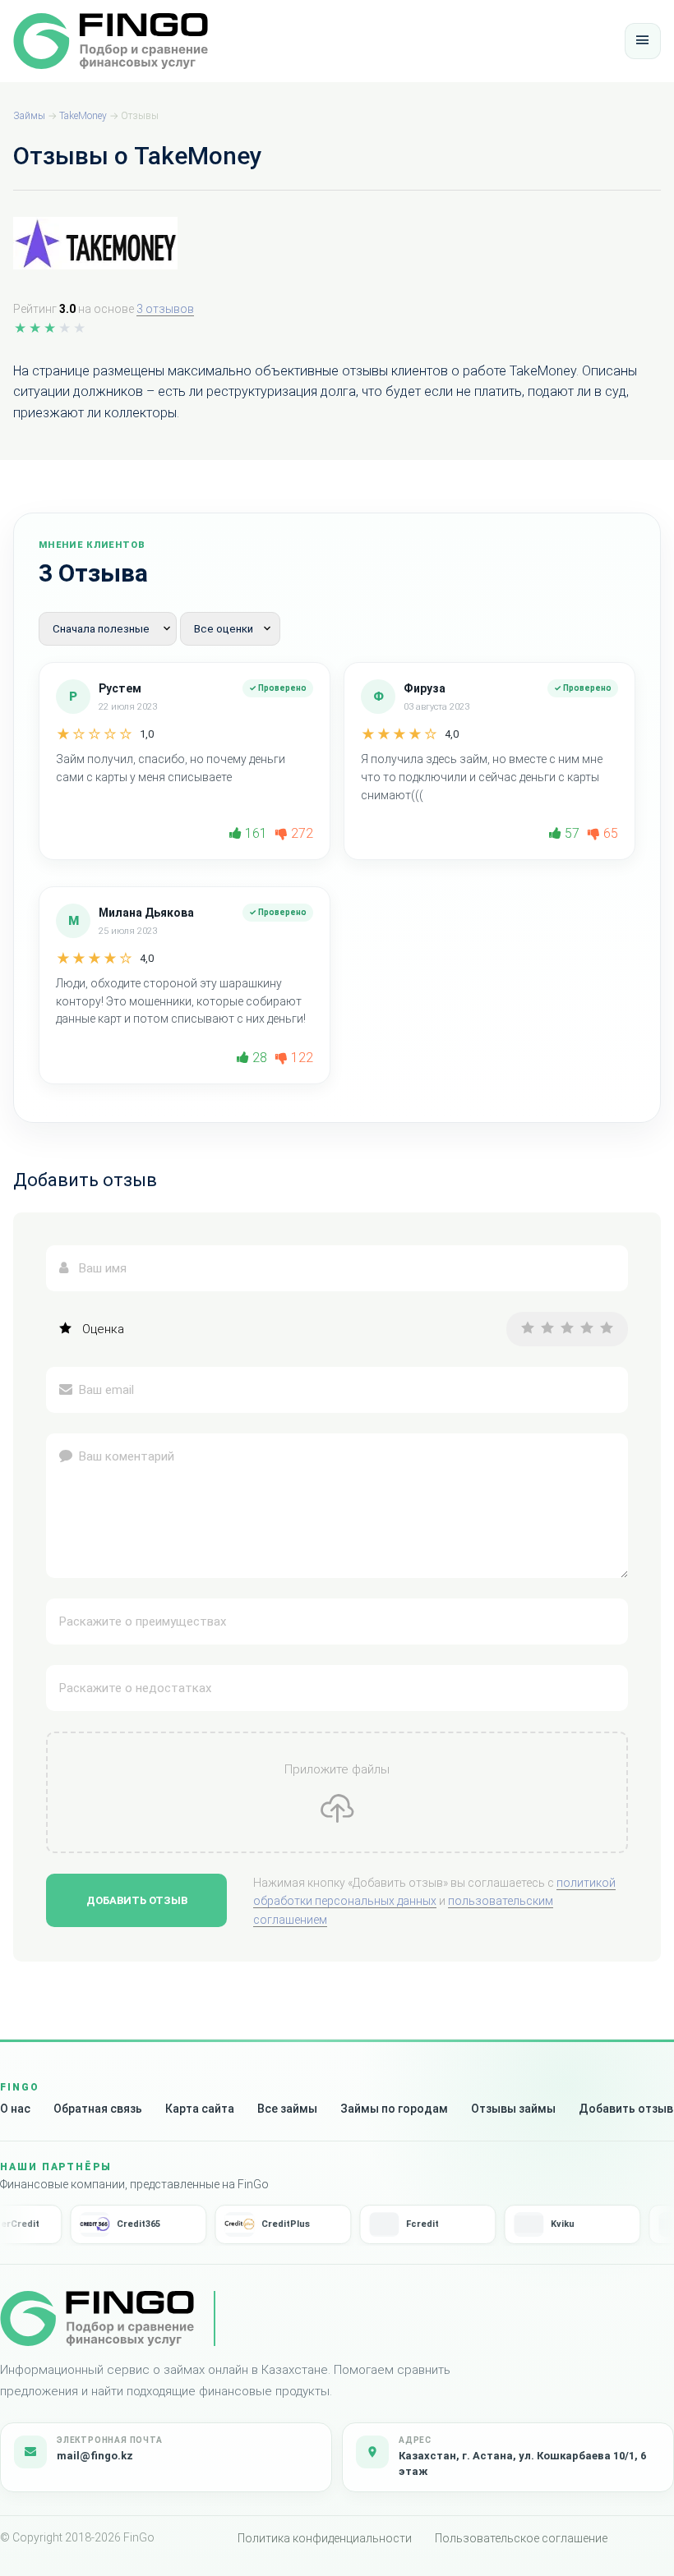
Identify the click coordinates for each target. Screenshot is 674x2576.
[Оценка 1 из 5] (528, 1329)
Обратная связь (98, 2109)
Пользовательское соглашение (521, 2538)
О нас (15, 2109)
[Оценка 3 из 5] (567, 1329)
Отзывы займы (513, 2109)
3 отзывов (165, 309)
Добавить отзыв (137, 1900)
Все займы (287, 2109)
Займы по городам (394, 2109)
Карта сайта (200, 2109)
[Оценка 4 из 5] (587, 1329)
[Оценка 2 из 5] (547, 1329)
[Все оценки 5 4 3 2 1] (230, 628)
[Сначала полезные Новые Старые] (109, 628)
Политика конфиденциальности (325, 2538)
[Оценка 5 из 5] (607, 1329)
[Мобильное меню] (643, 41)
